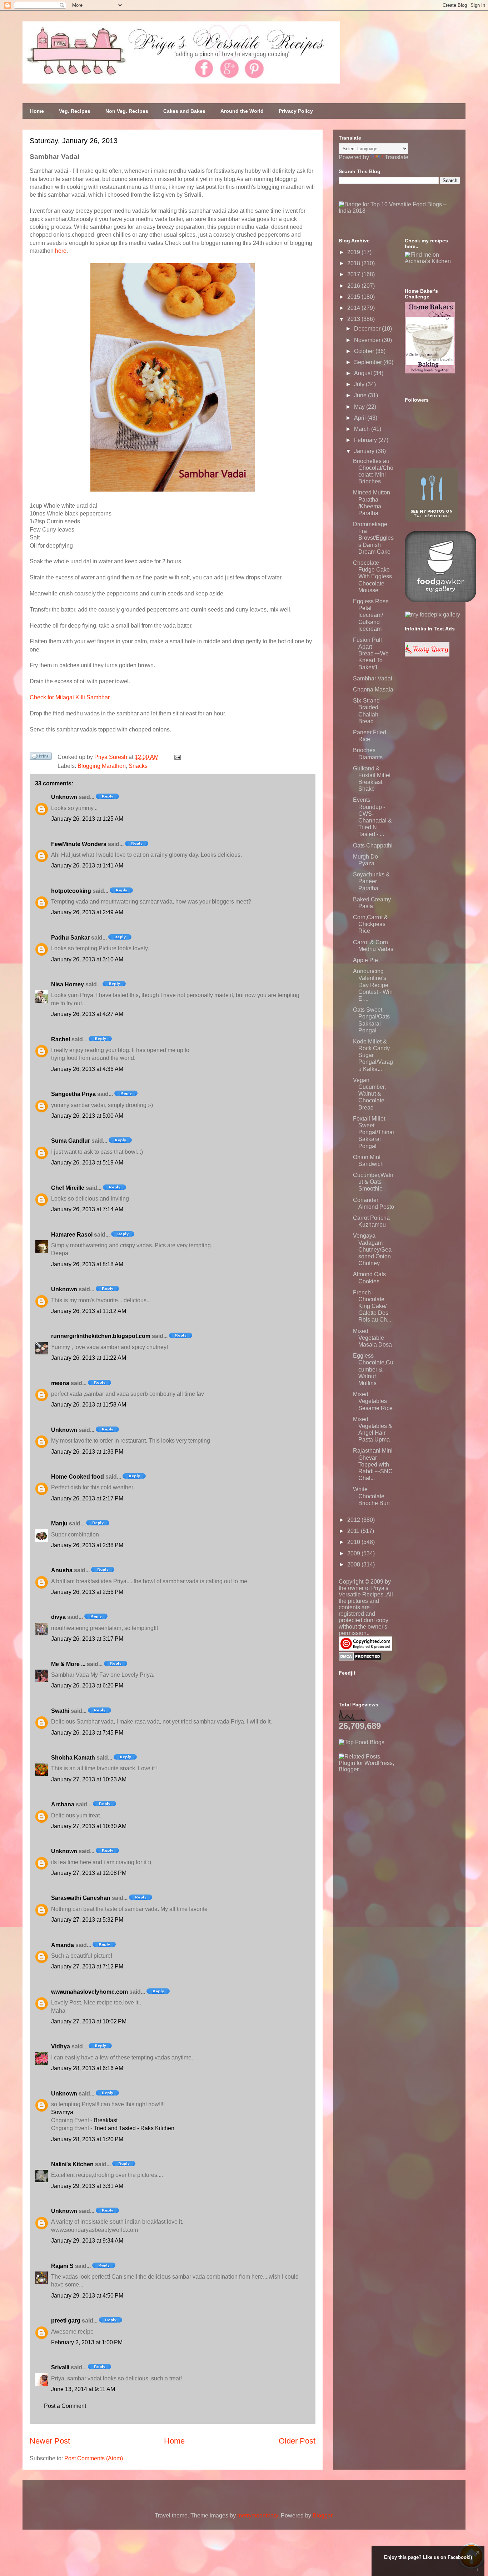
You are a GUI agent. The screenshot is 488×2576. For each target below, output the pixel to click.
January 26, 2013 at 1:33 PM (87, 1452)
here (61, 251)
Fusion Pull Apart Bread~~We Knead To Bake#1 (371, 654)
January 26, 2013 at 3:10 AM (87, 959)
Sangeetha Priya (73, 1094)
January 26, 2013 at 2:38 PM (87, 1545)
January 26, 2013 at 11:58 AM (89, 1405)
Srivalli (60, 2367)
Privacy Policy (296, 111)
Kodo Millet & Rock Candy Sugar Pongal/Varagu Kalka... (373, 1055)
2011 (354, 1531)
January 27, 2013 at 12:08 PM (89, 1873)
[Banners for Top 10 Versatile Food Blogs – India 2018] (399, 211)
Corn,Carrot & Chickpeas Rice (370, 924)
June (361, 395)
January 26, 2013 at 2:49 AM (87, 912)
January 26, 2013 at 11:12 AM (89, 1311)
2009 (354, 1553)
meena (60, 1383)
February (366, 440)
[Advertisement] (392, 1817)
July (360, 384)
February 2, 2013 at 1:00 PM (87, 2342)
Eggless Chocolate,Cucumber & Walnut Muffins (373, 1369)
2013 (354, 319)
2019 (354, 252)
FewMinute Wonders (79, 844)
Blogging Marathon (102, 766)
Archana (63, 1804)
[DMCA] (360, 1659)
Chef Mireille (68, 1188)
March (363, 429)
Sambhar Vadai (373, 678)
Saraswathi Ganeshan (81, 1898)
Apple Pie (365, 960)
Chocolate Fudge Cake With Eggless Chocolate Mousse (372, 577)
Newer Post (50, 2441)
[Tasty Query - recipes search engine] (427, 655)
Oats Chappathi (373, 846)
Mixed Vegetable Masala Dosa (372, 1338)
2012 (354, 1520)
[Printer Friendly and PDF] (41, 758)
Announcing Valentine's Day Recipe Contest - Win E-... (373, 985)
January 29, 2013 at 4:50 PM (87, 2296)
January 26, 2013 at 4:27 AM (87, 1014)
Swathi (60, 1711)
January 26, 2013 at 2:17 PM (87, 1498)
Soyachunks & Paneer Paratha (371, 881)
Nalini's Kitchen (72, 2164)
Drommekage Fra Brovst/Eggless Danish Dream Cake (373, 538)
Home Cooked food (78, 1477)
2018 (354, 263)
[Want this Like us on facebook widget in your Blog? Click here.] (478, 2569)
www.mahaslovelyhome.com (89, 1992)
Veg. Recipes (75, 111)
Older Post (297, 2441)
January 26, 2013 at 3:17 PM (87, 1639)
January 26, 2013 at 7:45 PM (87, 1733)
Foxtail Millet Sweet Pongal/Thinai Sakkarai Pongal (374, 1132)
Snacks (138, 766)
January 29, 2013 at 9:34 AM (87, 2241)
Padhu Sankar (70, 938)
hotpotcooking (71, 891)
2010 (354, 1542)
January (365, 451)
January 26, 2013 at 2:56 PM (87, 1592)
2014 (354, 308)
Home (37, 111)
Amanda (63, 1945)
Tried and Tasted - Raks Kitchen (134, 2128)
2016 (354, 286)
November (368, 340)
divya (58, 1617)
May (360, 407)
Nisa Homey (68, 984)
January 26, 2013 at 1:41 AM (87, 866)
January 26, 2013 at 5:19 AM (87, 1163)
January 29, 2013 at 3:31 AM (87, 2186)
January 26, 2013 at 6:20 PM (87, 1686)
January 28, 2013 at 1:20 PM (87, 2139)
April (361, 418)
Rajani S (62, 2266)
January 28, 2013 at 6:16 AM (87, 2068)
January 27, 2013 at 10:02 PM (89, 2021)
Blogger (322, 2515)
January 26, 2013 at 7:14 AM (87, 1209)
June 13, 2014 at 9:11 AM (83, 2389)
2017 (354, 274)
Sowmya (62, 2112)
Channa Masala (373, 690)
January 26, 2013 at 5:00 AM (87, 1116)
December (368, 329)
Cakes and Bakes (184, 111)
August (364, 373)
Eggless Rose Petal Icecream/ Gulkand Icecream (371, 615)
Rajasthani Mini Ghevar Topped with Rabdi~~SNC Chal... (373, 1464)
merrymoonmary (258, 2515)
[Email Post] (176, 757)
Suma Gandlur (71, 1141)
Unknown (64, 797)
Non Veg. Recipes (127, 111)
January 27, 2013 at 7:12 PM (87, 1966)
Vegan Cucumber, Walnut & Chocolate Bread (369, 1094)
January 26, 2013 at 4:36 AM (87, 1069)
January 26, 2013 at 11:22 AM (89, 1358)
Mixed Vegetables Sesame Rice (373, 1401)
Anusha (62, 1570)
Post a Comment (65, 2406)
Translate (397, 157)
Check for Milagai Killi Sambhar (70, 697)
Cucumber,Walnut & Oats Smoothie (373, 1182)
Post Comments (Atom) (94, 2458)
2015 (354, 297)
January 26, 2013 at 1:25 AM (87, 819)
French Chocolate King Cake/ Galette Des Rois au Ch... (372, 1306)
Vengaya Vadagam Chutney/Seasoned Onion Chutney (372, 1249)
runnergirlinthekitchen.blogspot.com (101, 1336)
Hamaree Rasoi (72, 1235)
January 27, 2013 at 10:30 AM (89, 1826)
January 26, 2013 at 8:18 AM (87, 1264)
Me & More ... (68, 1664)
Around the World (242, 111)
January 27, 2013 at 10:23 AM (89, 1779)
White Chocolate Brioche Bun (371, 1496)
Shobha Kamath (73, 1758)
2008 (354, 1564)
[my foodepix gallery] (433, 615)
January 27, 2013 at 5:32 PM (87, 1920)
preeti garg (66, 2321)
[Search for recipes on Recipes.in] (362, 1742)
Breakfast (106, 2120)
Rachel (61, 1039)
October (365, 351)
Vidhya (61, 2046)
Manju (59, 1523)
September (369, 362)
